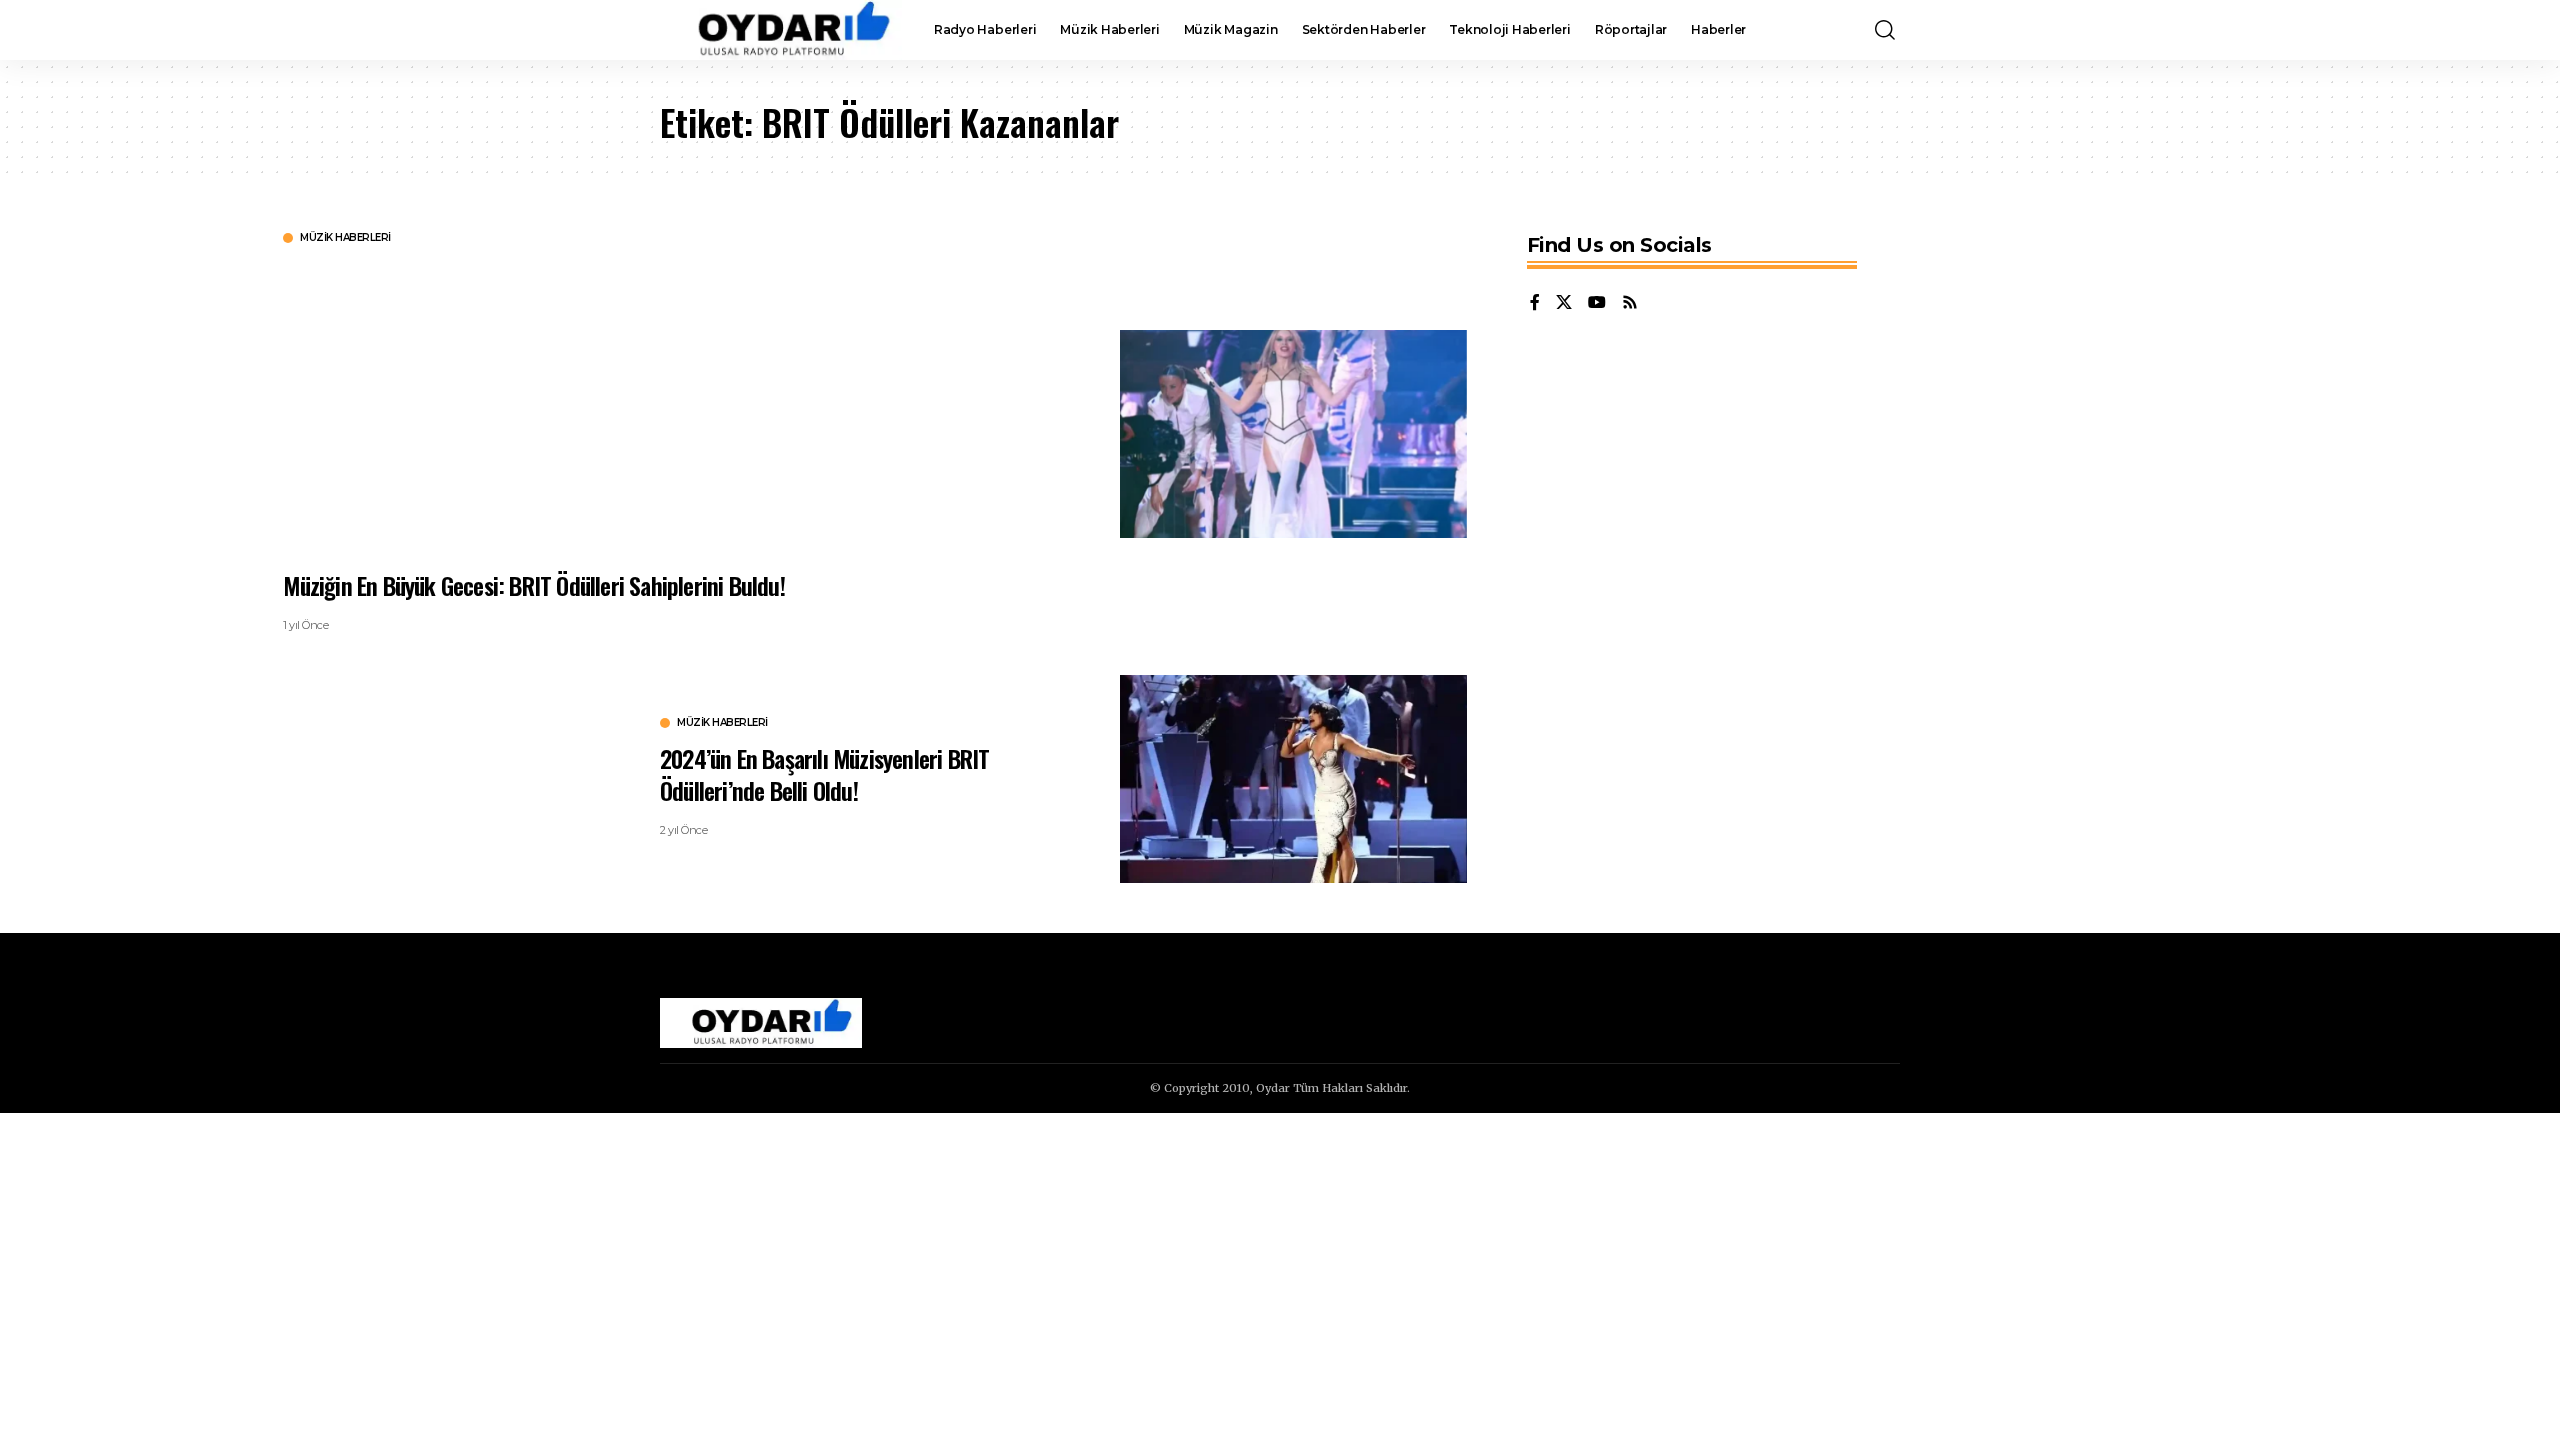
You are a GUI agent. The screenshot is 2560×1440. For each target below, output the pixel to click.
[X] (1564, 303)
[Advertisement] (883, 405)
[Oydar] (781, 30)
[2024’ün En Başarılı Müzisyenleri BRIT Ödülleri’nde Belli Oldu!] (1293, 779)
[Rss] (1630, 303)
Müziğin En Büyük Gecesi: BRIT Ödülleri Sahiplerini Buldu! (533, 585)
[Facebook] (1535, 303)
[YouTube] (1597, 303)
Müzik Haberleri (345, 238)
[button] (1885, 30)
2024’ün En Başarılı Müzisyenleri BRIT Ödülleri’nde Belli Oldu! (824, 773)
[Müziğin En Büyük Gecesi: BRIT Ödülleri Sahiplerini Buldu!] (1293, 434)
